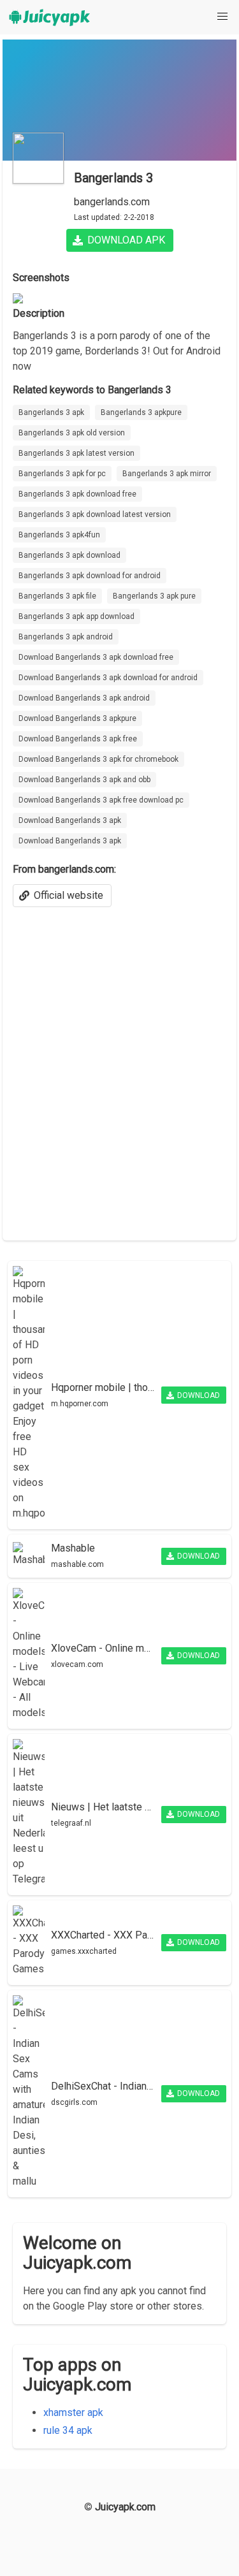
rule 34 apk (68, 2430)
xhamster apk (73, 2412)
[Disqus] (119, 1066)
